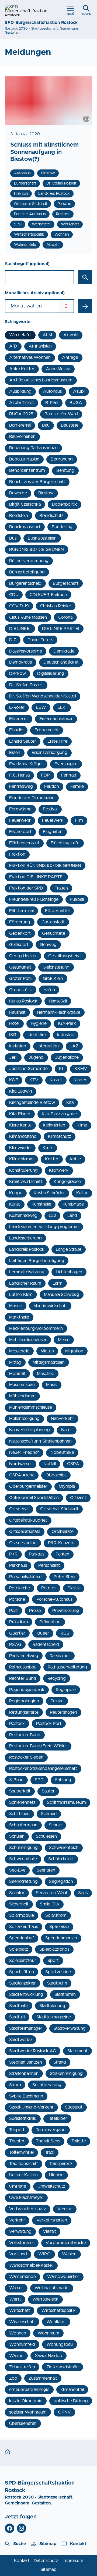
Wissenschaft (22, 2322)
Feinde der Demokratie (32, 798)
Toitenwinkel (21, 2152)
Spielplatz (19, 1949)
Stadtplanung (52, 2006)
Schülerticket (61, 1859)
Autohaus (52, 391)
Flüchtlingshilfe (65, 843)
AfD (13, 346)
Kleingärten (54, 1125)
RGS (65, 1633)
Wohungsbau (60, 2344)
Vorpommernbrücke (66, 2243)
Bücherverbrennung (29, 561)
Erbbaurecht (47, 730)
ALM (47, 335)
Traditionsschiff (24, 2164)
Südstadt (74, 2107)
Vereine (65, 2209)
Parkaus (37, 1554)
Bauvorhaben (22, 437)
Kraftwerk (59, 1170)
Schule (55, 1825)
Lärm (58, 1283)
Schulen (17, 1836)
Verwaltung (20, 2231)
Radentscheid (46, 1645)
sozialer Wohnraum (28, 2412)
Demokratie (21, 662)
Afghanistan (40, 346)
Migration (74, 1351)
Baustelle (70, 425)
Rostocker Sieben (26, 1757)
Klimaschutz (60, 1136)
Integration (48, 1046)
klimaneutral (72, 2390)
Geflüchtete (54, 933)
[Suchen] (85, 277)
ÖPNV (64, 2412)
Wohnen (18, 2333)
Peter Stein (64, 1577)
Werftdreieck (45, 2299)
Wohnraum (48, 2333)
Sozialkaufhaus (24, 1927)
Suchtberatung (47, 2085)
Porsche (17, 1599)
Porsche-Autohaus (54, 1599)
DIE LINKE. (20, 629)
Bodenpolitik (65, 504)
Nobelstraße (62, 1452)
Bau (46, 425)
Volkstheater (22, 2243)
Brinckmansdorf (25, 527)
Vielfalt (49, 2231)
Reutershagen (63, 1712)
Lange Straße (69, 1249)
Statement (77, 2051)
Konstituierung (23, 1170)
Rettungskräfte (24, 1712)
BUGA (76, 403)
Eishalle (16, 730)
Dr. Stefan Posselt (26, 685)
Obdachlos (56, 1475)
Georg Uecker (23, 956)
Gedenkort (20, 933)
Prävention (50, 1622)
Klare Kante (20, 1125)
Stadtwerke (20, 2040)
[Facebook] (10, 2528)
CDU (14, 595)
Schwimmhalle (23, 1859)
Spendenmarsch (61, 1938)
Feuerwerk (53, 820)
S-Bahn (16, 1780)
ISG (13, 1035)
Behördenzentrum (27, 470)
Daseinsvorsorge (26, 651)
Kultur (82, 1193)
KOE (14, 1080)
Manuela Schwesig (62, 1295)
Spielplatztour (23, 1961)
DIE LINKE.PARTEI (61, 629)
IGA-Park (67, 1023)
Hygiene (39, 1023)
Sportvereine (58, 1972)
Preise (35, 1611)
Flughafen (53, 832)
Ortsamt (78, 1498)
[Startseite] (9, 2452)
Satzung (63, 1780)
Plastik (74, 1588)
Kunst (15, 1204)
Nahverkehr (63, 1419)
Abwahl (71, 335)
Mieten (47, 1351)
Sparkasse (59, 1927)
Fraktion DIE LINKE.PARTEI (36, 877)
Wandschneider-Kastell (31, 2265)
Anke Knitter (22, 369)
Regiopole (66, 1690)
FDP (45, 775)
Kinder (80, 1080)
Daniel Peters (40, 640)
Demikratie (64, 651)
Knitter (52, 1159)
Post (13, 1611)
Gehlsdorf (19, 945)
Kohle (75, 1159)
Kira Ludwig (21, 1091)
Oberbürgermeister (28, 1486)
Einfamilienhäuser (56, 719)
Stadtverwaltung (70, 2028)
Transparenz (61, 2164)
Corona (65, 617)
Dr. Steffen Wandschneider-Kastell (43, 696)
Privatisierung (66, 1611)
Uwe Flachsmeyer (26, 2198)
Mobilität (17, 1374)
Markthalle (19, 1317)
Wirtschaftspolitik (58, 2311)
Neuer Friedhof (24, 1452)
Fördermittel (57, 911)
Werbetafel (20, 335)
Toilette (79, 2141)
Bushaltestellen (42, 538)
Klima (82, 1125)
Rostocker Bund (25, 1735)
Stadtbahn (57, 1983)
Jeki (13, 1057)
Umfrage (18, 2186)
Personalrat (49, 1565)
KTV (34, 1080)
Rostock (17, 1724)
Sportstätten (22, 1972)
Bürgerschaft (66, 583)
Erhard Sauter (23, 741)
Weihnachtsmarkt (52, 2288)
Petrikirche (20, 1588)
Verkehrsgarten (52, 2220)
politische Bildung (71, 2401)
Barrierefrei (20, 425)
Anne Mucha (58, 369)
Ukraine (56, 2175)
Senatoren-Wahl (51, 1893)
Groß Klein (53, 979)
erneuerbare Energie (29, 2390)
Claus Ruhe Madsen (28, 617)
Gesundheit (20, 967)
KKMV (81, 1069)
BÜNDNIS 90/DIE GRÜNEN (37, 550)
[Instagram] (22, 2528)
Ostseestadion (23, 1543)
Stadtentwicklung (26, 1994)
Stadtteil (17, 2017)
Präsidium (19, 1622)
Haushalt (17, 1012)
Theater (17, 2141)
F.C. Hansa (19, 775)
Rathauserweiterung (67, 1667)
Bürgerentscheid (25, 583)
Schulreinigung (23, 1848)
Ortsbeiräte (63, 1532)
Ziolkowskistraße (63, 2367)
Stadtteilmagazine (54, 2017)
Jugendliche (67, 1057)
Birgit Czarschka (25, 504)
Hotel (14, 1023)
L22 (52, 1216)
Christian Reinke (56, 606)
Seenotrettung (23, 1881)
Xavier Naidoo (48, 2356)
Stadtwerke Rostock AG (33, 2051)
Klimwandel (20, 1148)
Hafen (49, 990)
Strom (15, 2085)
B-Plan (52, 403)
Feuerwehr (20, 820)
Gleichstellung (56, 967)
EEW (41, 707)
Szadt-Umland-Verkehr (31, 2107)
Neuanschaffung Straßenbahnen (40, 1441)
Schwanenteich (64, 1848)
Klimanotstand (23, 1136)
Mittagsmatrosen (49, 1362)
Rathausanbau (23, 1667)
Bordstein (19, 516)
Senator (17, 1893)
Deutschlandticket (61, 662)
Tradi (50, 2152)
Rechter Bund (23, 1678)
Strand (60, 2062)
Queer (43, 1633)
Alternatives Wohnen (30, 357)
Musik (52, 1385)
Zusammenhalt (43, 2378)
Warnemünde (22, 2277)
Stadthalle (19, 2006)
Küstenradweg (23, 1216)
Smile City (50, 1904)
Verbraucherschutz (28, 2209)
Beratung (65, 470)
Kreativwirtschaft (26, 1182)
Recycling (57, 1678)
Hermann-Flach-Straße (59, 1012)
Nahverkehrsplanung (30, 1430)
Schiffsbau (19, 1814)
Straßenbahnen (24, 2074)
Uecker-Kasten (23, 2175)
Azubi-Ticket (22, 403)
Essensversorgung (49, 753)
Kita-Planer (20, 1114)
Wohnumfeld (22, 2344)
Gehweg (48, 945)
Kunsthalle (41, 1204)
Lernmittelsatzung (27, 1272)
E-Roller (17, 707)
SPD (39, 1780)
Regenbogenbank (27, 1690)
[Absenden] (85, 306)
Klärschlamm (21, 1159)
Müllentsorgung (24, 1419)
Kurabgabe (73, 1204)
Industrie (66, 1035)
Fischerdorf (20, 832)
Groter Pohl (20, 979)
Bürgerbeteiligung (27, 572)
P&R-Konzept (61, 1543)
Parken (62, 1554)
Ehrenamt (19, 719)
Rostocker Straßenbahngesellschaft (43, 1769)
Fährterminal (21, 911)
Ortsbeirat (19, 1509)
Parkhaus (18, 1565)
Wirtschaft (20, 2311)
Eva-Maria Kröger (26, 764)
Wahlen (69, 2254)
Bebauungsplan (24, 459)
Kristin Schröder (49, 1193)
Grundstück (21, 990)
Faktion (52, 786)
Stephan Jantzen (26, 2062)
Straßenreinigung (66, 2074)
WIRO (44, 2254)
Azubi (79, 391)
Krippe (16, 1193)
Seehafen (46, 1870)
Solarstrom (56, 1915)
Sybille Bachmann (26, 2096)
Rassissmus (60, 1656)
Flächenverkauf (24, 843)
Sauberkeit (20, 1791)
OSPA (73, 1464)
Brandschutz (51, 516)
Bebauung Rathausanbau (33, 448)
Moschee (46, 1374)
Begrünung (62, 459)
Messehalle (19, 1351)
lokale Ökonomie (26, 2401)
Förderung (20, 922)
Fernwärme (20, 809)
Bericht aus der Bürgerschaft (37, 482)
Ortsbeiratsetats (25, 1532)
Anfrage (70, 357)
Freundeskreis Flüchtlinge (34, 899)
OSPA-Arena (22, 1475)
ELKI (62, 707)
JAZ (74, 1046)
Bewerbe (18, 493)
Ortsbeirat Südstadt (59, 1509)
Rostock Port (49, 1724)
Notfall (50, 1464)
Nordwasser (21, 1464)
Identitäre (37, 1035)
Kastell (56, 1080)
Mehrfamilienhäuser (28, 1340)
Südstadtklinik (23, 2118)
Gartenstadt (53, 922)
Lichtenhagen (69, 1272)
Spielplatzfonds (54, 1949)
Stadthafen (65, 1994)
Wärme (16, 2356)
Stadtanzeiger (22, 1983)
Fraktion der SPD (26, 888)
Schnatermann (23, 1825)
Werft (15, 2299)
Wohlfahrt (56, 2322)
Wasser (16, 2288)
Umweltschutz (51, 2186)
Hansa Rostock (23, 1001)
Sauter (48, 1791)
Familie (77, 786)
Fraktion (17, 854)
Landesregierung (25, 1238)
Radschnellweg (24, 1656)
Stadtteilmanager (26, 2028)
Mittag (15, 1362)
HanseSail (58, 1001)
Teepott (17, 2130)
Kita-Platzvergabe (59, 1114)
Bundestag (62, 527)
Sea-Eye (17, 1870)
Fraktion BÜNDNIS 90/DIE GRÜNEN (45, 866)
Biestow (46, 493)
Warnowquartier (63, 2277)
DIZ (13, 640)
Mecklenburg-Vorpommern (36, 1328)
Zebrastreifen (22, 2367)
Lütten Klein (21, 1295)
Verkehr (17, 2220)
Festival (50, 809)
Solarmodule (22, 1915)
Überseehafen (23, 2423)
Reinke (57, 1701)
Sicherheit (19, 1904)
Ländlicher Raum (25, 1283)
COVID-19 (19, 606)
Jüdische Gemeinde (28, 1069)
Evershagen (66, 764)
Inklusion (18, 1046)
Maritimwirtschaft (50, 1306)
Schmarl (49, 1814)
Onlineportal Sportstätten (34, 1498)
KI (61, 1069)
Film (79, 820)
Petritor (49, 1588)
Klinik (48, 1148)
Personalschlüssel (26, 1577)
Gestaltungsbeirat (65, 956)
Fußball (77, 899)
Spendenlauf (22, 1938)
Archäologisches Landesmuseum (41, 380)
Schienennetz (22, 1802)
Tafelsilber (57, 2118)
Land (72, 1216)
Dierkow (18, 674)
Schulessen (46, 1836)
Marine (16, 1306)
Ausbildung (20, 391)
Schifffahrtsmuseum (66, 1802)
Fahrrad (69, 775)
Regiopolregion (24, 1701)
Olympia (67, 1486)
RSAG (15, 1645)
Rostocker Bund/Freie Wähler (38, 1746)
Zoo (13, 2378)
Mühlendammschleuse (31, 1407)
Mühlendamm (22, 1396)
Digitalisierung (51, 674)
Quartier (17, 1633)
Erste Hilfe (57, 741)
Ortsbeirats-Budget (28, 1520)
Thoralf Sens (48, 2141)
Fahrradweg (21, 786)
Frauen (61, 888)
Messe (64, 1340)
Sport (53, 1961)
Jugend (36, 1057)
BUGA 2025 (21, 414)
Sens (83, 1893)
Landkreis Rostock (27, 1249)
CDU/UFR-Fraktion (48, 595)
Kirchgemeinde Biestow (32, 1103)
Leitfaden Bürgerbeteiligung (37, 1261)
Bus (13, 538)
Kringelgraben (67, 1182)
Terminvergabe (51, 2130)
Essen (15, 753)
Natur (67, 1430)
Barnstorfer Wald (61, 414)
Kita (70, 1103)
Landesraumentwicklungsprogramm (44, 1227)
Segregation (61, 1881)
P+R (13, 1554)
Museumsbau (22, 1385)
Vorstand (18, 2254)
